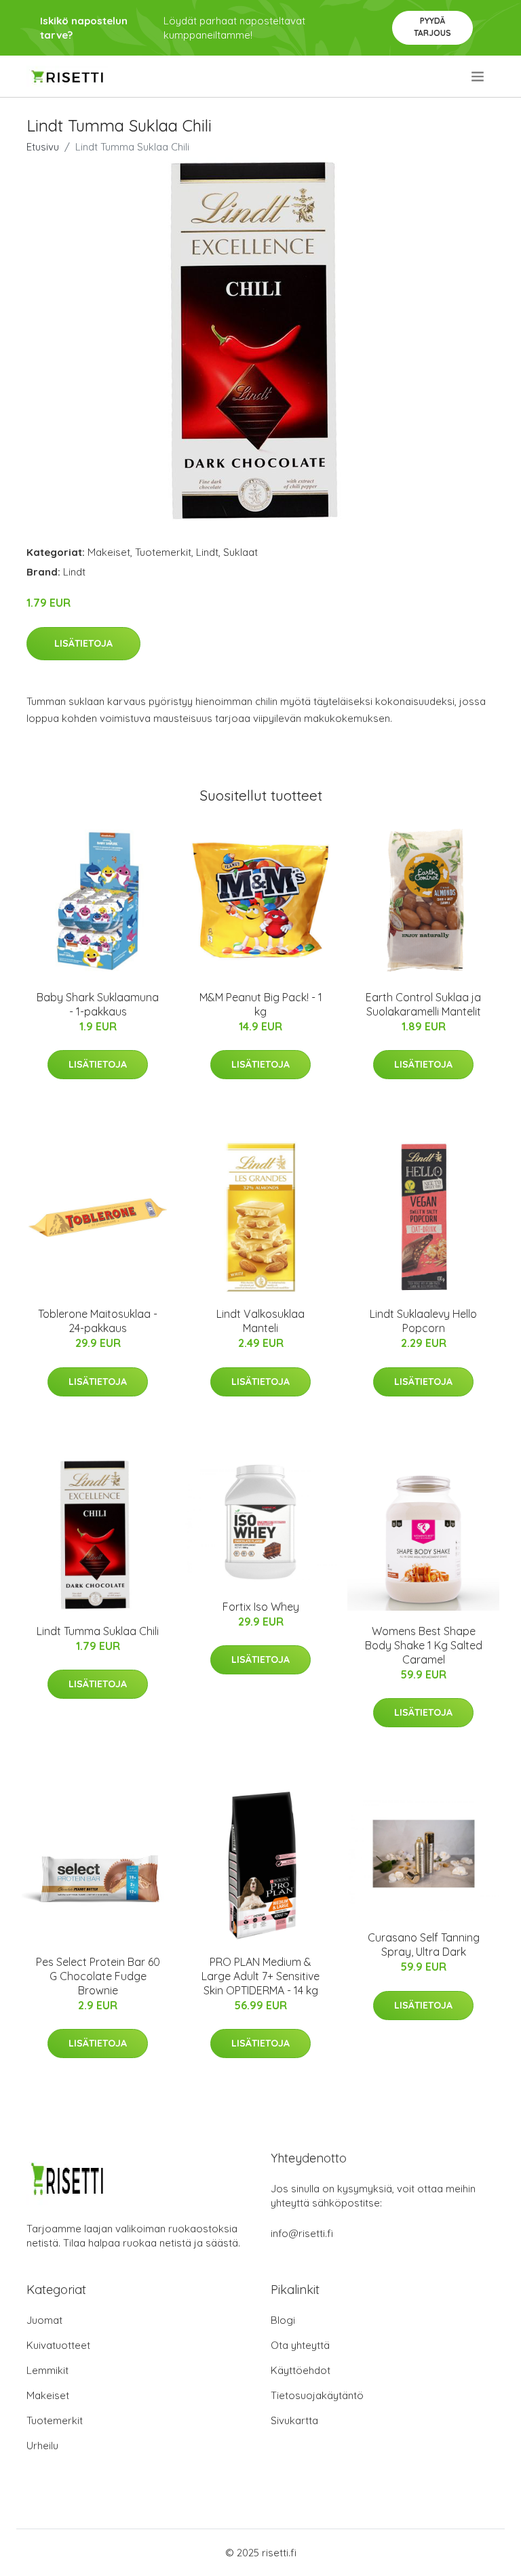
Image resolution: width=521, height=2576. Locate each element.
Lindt (207, 552)
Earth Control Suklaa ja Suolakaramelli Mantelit (423, 1004)
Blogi (283, 2320)
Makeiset (109, 552)
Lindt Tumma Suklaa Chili (98, 1631)
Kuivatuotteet (58, 2345)
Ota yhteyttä (300, 2345)
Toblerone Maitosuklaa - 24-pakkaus (98, 1321)
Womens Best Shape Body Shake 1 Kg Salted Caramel (424, 1645)
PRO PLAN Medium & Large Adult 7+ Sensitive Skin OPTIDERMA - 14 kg (260, 1976)
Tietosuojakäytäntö (317, 2395)
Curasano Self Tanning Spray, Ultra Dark (424, 1945)
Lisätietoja (83, 643)
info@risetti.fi (302, 2233)
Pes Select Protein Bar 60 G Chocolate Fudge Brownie (98, 1976)
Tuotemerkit (163, 552)
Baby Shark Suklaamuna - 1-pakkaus (98, 1004)
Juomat (44, 2320)
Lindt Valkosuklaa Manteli (260, 1321)
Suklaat (240, 552)
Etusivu (43, 147)
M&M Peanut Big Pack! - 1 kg (261, 1004)
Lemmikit (47, 2370)
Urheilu (42, 2446)
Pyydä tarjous (432, 27)
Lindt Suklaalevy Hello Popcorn (423, 1321)
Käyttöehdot (301, 2370)
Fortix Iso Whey (261, 1607)
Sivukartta (294, 2420)
